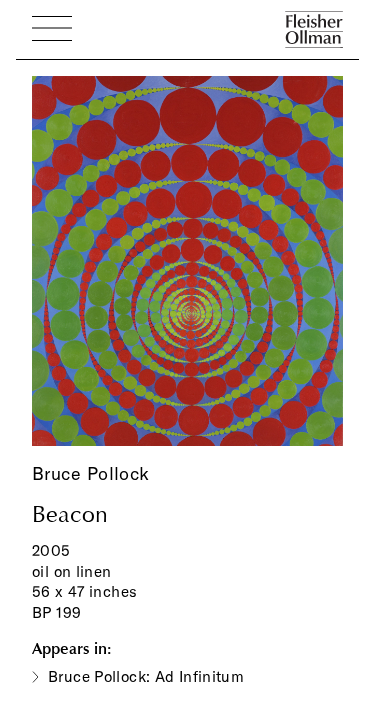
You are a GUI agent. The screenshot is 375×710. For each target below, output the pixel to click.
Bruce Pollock (91, 473)
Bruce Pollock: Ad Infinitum (146, 676)
